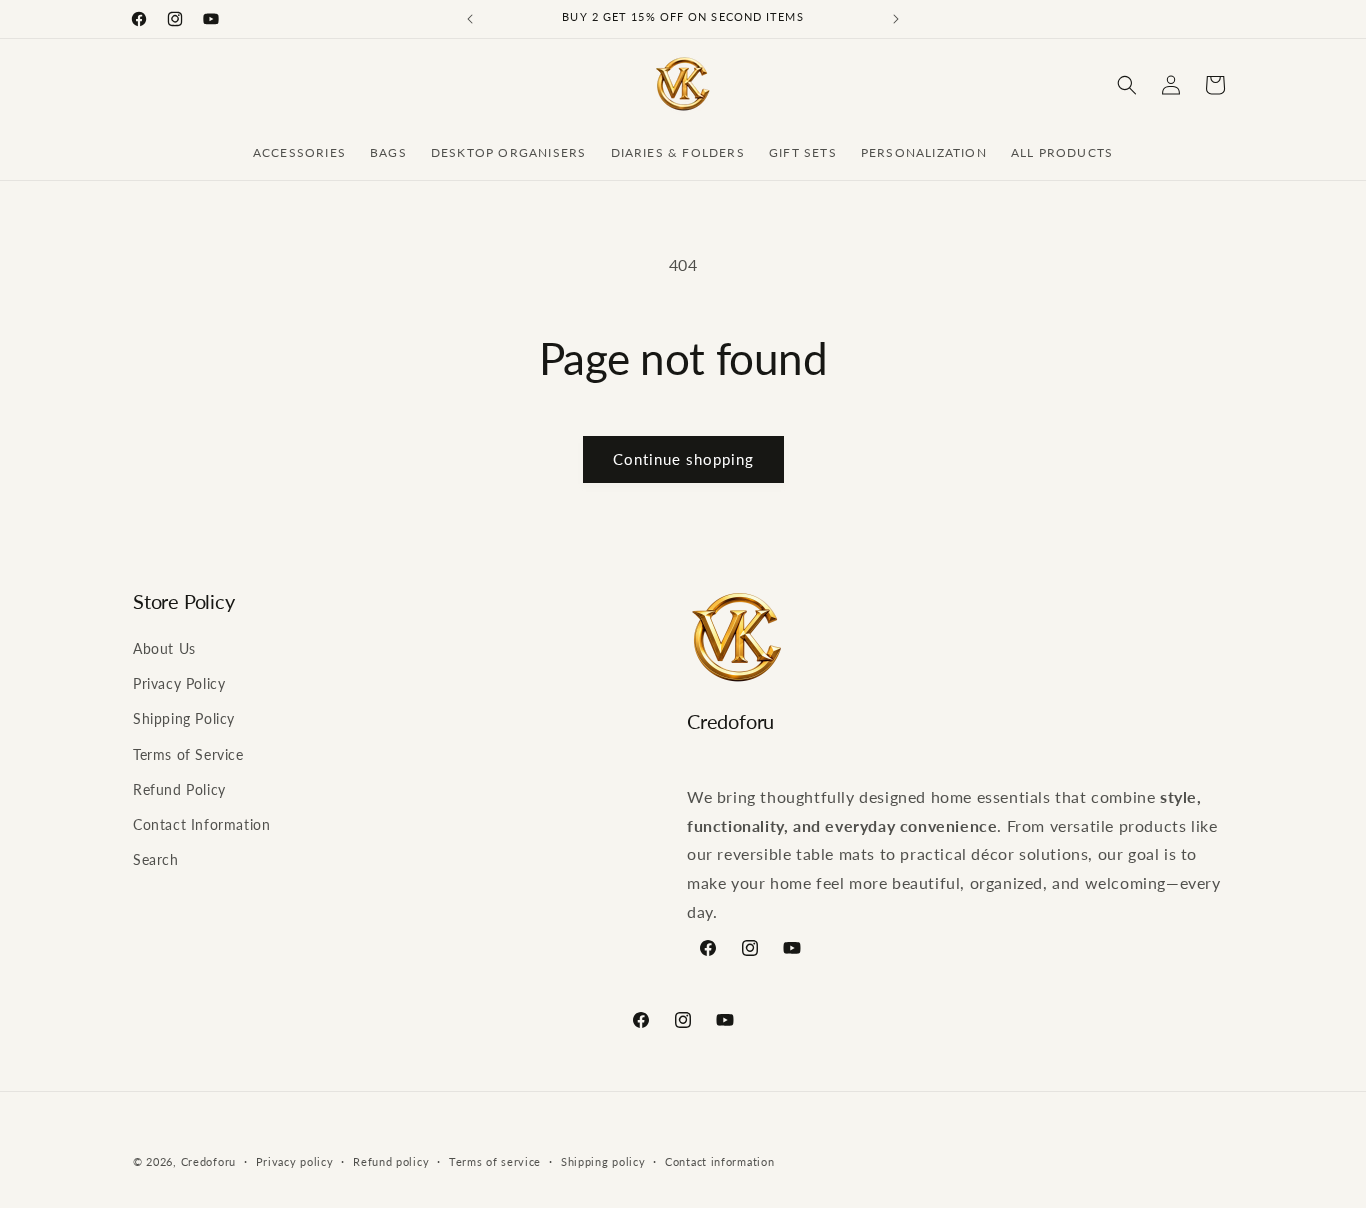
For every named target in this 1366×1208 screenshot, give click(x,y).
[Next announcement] (896, 19)
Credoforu (208, 1161)
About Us (164, 648)
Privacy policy (295, 1161)
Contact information (719, 1161)
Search (156, 859)
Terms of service (495, 1161)
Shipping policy (603, 1161)
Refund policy (391, 1161)
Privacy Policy (179, 683)
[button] (1127, 85)
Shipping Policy (184, 718)
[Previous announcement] (470, 19)
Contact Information (201, 824)
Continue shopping (683, 459)
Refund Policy (179, 789)
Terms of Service (188, 754)
